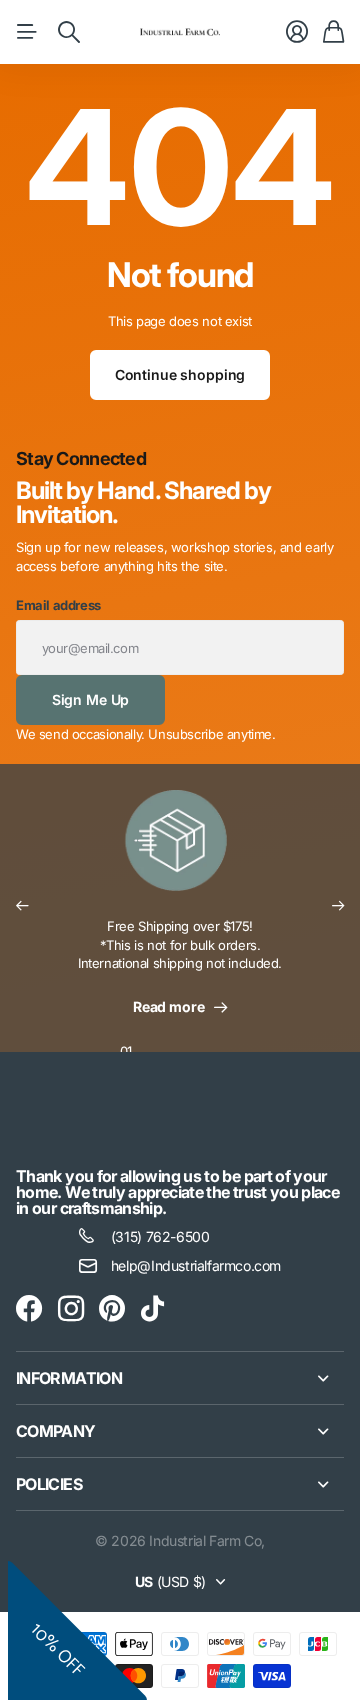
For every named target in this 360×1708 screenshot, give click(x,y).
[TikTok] (152, 1309)
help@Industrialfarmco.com (196, 1265)
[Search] (69, 32)
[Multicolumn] (180, 852)
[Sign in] (297, 32)
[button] (22, 906)
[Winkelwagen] (333, 32)
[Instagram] (71, 1309)
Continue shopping (180, 374)
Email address (58, 605)
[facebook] (29, 1309)
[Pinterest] (112, 1309)
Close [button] (180, 1378)
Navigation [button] (27, 32)
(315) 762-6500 (160, 1236)
